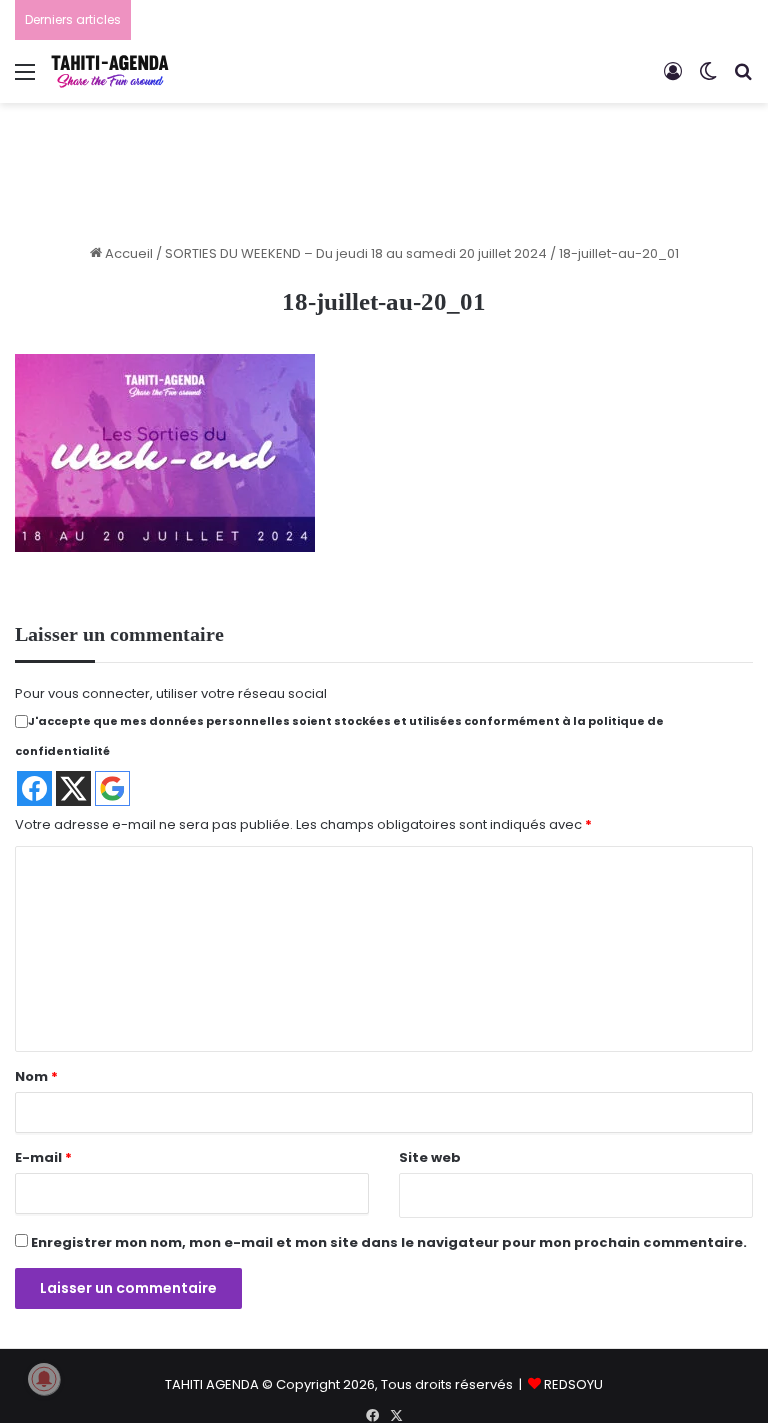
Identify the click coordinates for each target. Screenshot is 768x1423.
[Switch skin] (708, 79)
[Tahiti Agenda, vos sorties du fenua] (110, 71)
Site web (430, 1157)
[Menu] (25, 79)
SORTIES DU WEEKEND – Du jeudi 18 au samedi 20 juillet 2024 (356, 253)
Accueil (127, 253)
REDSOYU (573, 1384)
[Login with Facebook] (34, 788)
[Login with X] (73, 788)
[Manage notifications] (44, 1379)
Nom (36, 1076)
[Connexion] (673, 79)
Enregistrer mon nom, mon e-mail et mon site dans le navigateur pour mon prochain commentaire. (389, 1242)
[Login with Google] (112, 788)
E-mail (43, 1157)
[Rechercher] (743, 79)
